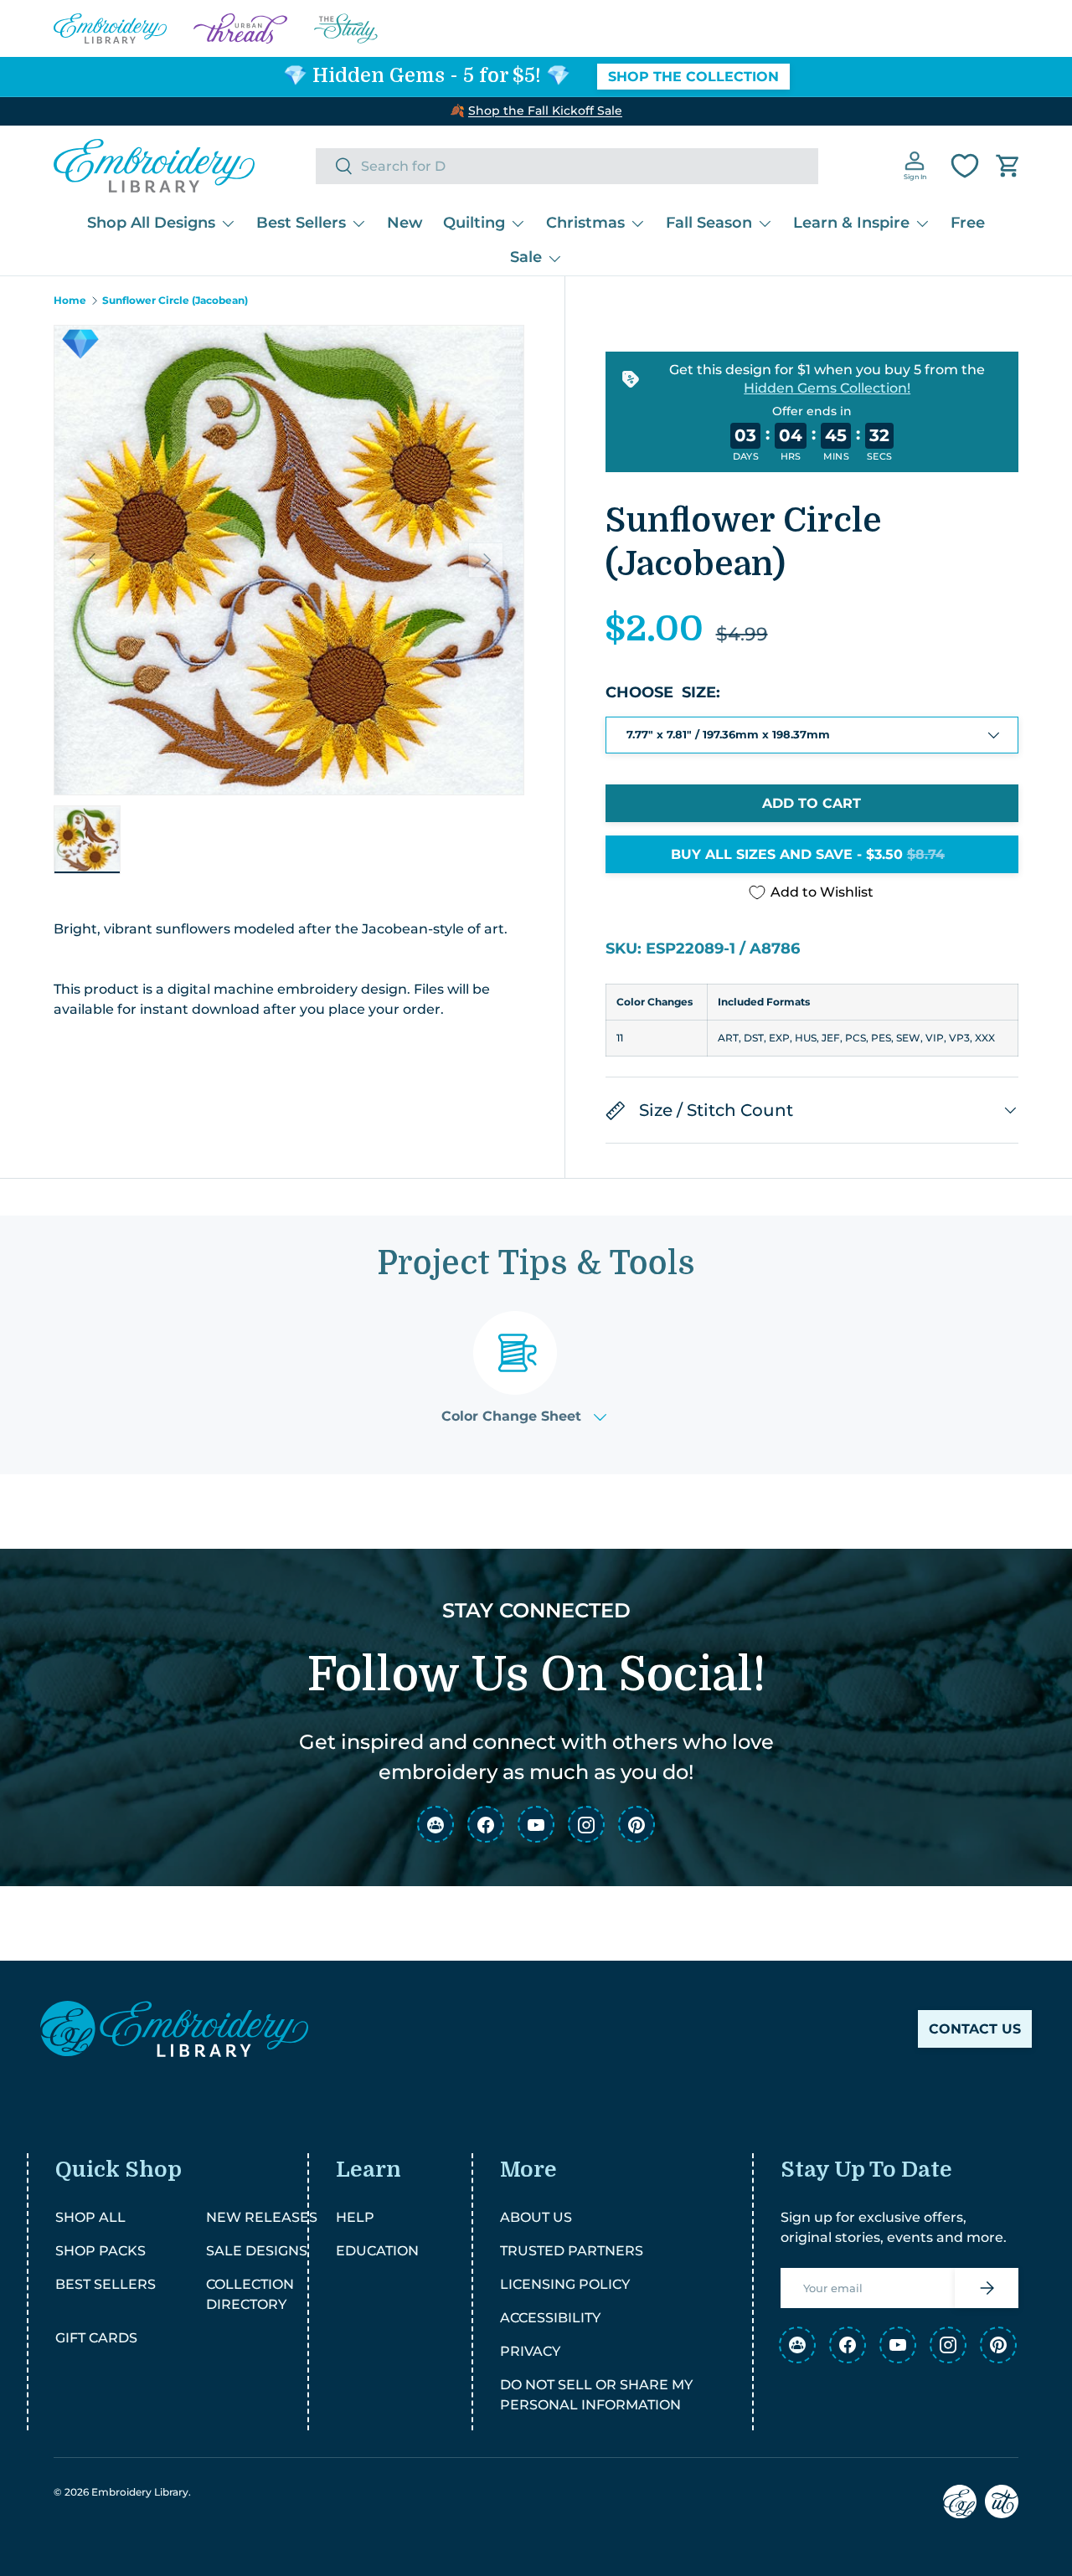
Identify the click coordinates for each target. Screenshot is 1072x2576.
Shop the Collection (693, 77)
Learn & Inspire (851, 223)
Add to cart (812, 803)
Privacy (530, 2351)
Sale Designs (257, 2251)
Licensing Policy (565, 2284)
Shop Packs (100, 2251)
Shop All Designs (151, 223)
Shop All (90, 2217)
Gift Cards (96, 2338)
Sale (526, 257)
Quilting (474, 223)
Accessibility (550, 2318)
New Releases (262, 2217)
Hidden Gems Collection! (827, 388)
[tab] (524, 1368)
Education (377, 2251)
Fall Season (709, 223)
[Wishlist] (965, 166)
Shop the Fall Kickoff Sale (545, 111)
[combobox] (567, 166)
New (405, 223)
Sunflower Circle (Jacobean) (175, 301)
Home (70, 301)
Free (968, 223)
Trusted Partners (572, 2251)
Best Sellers (301, 223)
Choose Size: (663, 692)
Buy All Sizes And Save (808, 854)
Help (355, 2217)
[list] (289, 560)
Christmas (585, 223)
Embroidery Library (140, 2492)
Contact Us (975, 2029)
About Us (536, 2217)
